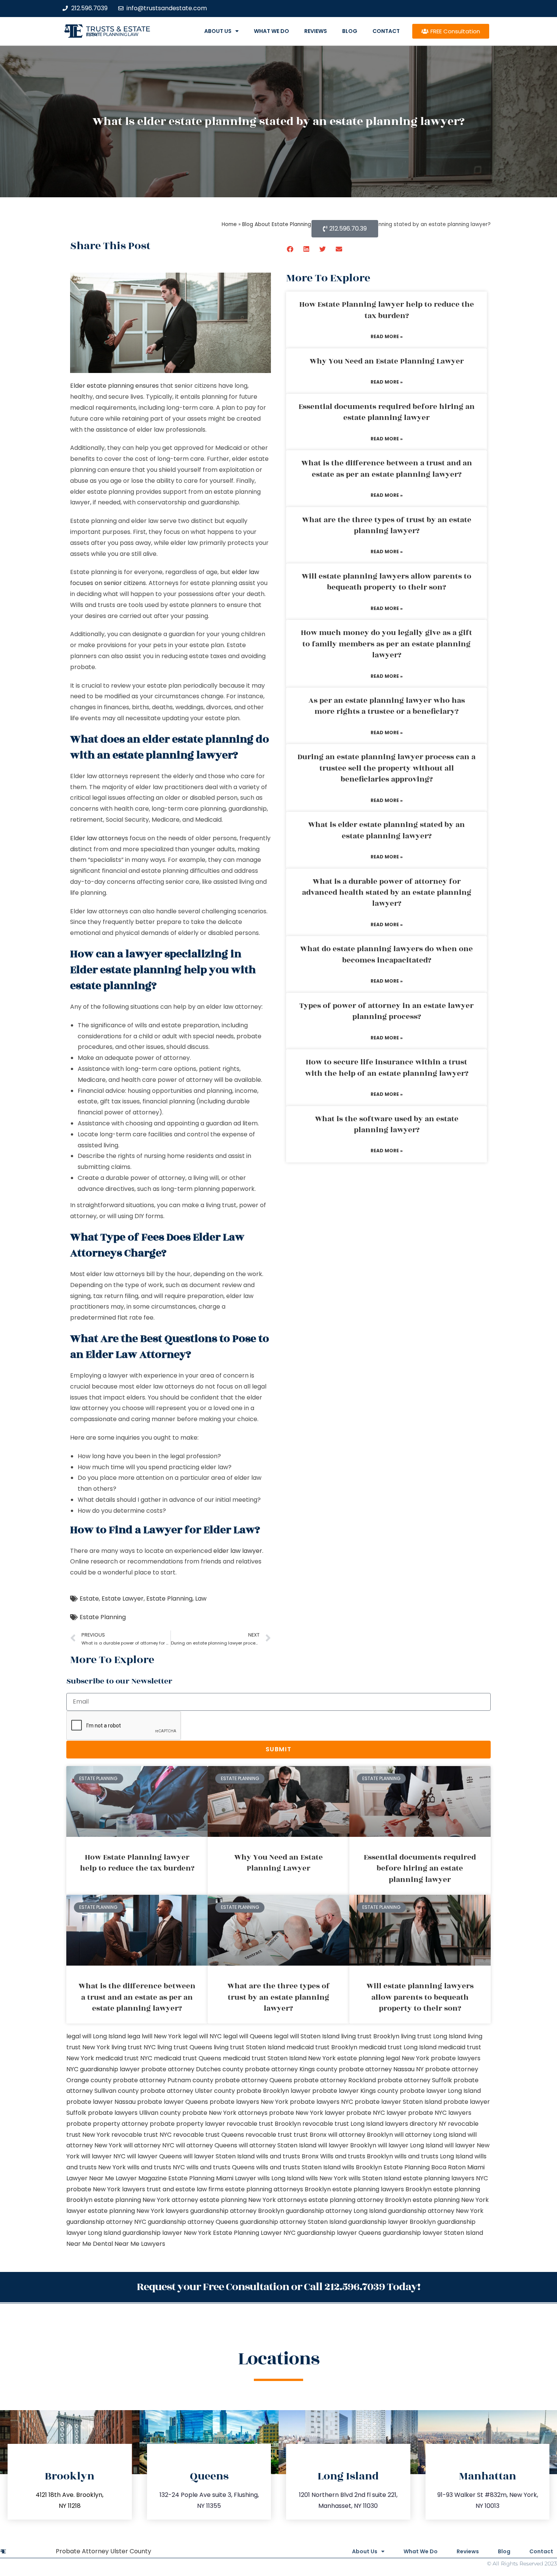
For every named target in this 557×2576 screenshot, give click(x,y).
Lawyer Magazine (141, 2178)
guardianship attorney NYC (106, 2222)
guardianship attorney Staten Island (293, 2222)
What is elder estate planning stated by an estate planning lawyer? (386, 830)
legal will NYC (202, 2036)
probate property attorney (107, 2124)
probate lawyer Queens (173, 2102)
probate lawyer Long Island (440, 2091)
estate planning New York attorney (146, 2200)
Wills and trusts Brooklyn (357, 2156)
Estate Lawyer (123, 1598)
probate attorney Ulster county (188, 2091)
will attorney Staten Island (278, 2145)
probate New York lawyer (307, 2113)
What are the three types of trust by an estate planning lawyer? (387, 525)
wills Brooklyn (362, 2167)
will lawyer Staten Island (219, 2156)
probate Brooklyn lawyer (274, 2091)
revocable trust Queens (209, 2135)
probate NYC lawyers (440, 2113)
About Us (218, 31)
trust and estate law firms (185, 2189)
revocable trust (269, 2135)
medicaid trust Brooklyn (322, 2047)
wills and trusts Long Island (434, 2156)
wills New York (326, 2178)
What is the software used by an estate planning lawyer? (387, 1124)
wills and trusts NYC (156, 2167)
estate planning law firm (112, 34)
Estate (89, 1598)
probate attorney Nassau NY (381, 2069)
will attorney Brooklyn (361, 2135)
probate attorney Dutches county (192, 2069)
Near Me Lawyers (140, 2244)
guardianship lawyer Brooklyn (392, 2222)
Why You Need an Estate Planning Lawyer (387, 361)
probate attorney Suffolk (415, 2080)
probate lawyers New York (249, 2102)
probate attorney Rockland (335, 2080)
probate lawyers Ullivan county (134, 2113)
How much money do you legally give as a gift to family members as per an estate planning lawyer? (386, 644)
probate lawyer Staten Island (398, 2102)
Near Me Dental (90, 2244)
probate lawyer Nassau (101, 2102)
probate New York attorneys (225, 2113)
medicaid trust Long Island (398, 2047)
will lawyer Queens (154, 2156)
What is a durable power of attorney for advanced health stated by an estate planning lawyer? (387, 893)
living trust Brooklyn (370, 2036)
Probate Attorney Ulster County (103, 2551)
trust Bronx (310, 2135)
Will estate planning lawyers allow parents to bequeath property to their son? (386, 582)
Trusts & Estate (118, 29)
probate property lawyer (187, 2124)
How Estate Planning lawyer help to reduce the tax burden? (387, 310)
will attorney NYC (149, 2145)
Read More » (387, 336)
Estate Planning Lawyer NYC (254, 2233)
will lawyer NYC (103, 2156)
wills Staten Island (375, 2178)
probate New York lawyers (106, 2189)
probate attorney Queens (253, 2080)
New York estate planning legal (354, 2058)
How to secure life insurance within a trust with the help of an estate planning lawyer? (387, 1068)
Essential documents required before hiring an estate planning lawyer (387, 412)
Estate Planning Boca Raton (425, 2167)
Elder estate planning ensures (114, 386)
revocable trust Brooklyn (264, 2124)
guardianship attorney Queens (193, 2222)
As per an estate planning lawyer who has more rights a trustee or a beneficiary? (387, 706)
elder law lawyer (238, 1551)
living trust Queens (185, 2047)
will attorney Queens (207, 2145)
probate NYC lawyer (376, 2113)
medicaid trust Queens (188, 2058)
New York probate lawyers (441, 2058)
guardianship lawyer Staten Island (433, 2233)
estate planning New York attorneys (253, 2200)
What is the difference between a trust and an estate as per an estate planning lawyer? (387, 469)
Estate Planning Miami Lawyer (212, 2178)
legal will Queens (248, 2036)
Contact (386, 31)
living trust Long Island (433, 2036)
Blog (350, 31)
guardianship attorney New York (436, 2211)
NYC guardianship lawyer (103, 2069)
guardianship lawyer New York (167, 2233)
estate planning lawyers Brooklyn (382, 2189)
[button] (290, 249)
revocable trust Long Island (343, 2124)
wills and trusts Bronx (287, 2156)
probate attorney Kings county (291, 2069)
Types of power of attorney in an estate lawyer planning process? (386, 1011)
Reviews (316, 31)
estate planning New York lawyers (138, 2211)
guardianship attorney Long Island (336, 2211)
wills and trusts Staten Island (298, 2167)
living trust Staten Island (249, 2047)
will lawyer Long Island (410, 2145)
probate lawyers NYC (322, 2102)
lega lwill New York (154, 2036)
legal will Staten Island (307, 2036)
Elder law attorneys (99, 838)
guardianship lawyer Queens (339, 2233)
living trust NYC (134, 2047)
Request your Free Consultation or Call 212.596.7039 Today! (278, 2287)
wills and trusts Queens (221, 2167)
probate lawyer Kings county (355, 2091)
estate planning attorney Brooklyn (360, 2200)
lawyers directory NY (416, 2124)
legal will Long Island (96, 2036)
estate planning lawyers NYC (445, 2178)
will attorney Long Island (430, 2135)
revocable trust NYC (142, 2135)
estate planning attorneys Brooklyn (278, 2189)
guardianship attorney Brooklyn (237, 2211)
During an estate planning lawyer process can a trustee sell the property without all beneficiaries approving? (386, 768)
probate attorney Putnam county (163, 2080)
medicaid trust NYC (124, 2058)
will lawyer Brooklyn (347, 2145)
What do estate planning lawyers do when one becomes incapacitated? (386, 954)
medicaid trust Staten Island (265, 2058)
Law (201, 1598)
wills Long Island (281, 2178)
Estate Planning (169, 1598)
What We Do (271, 31)
